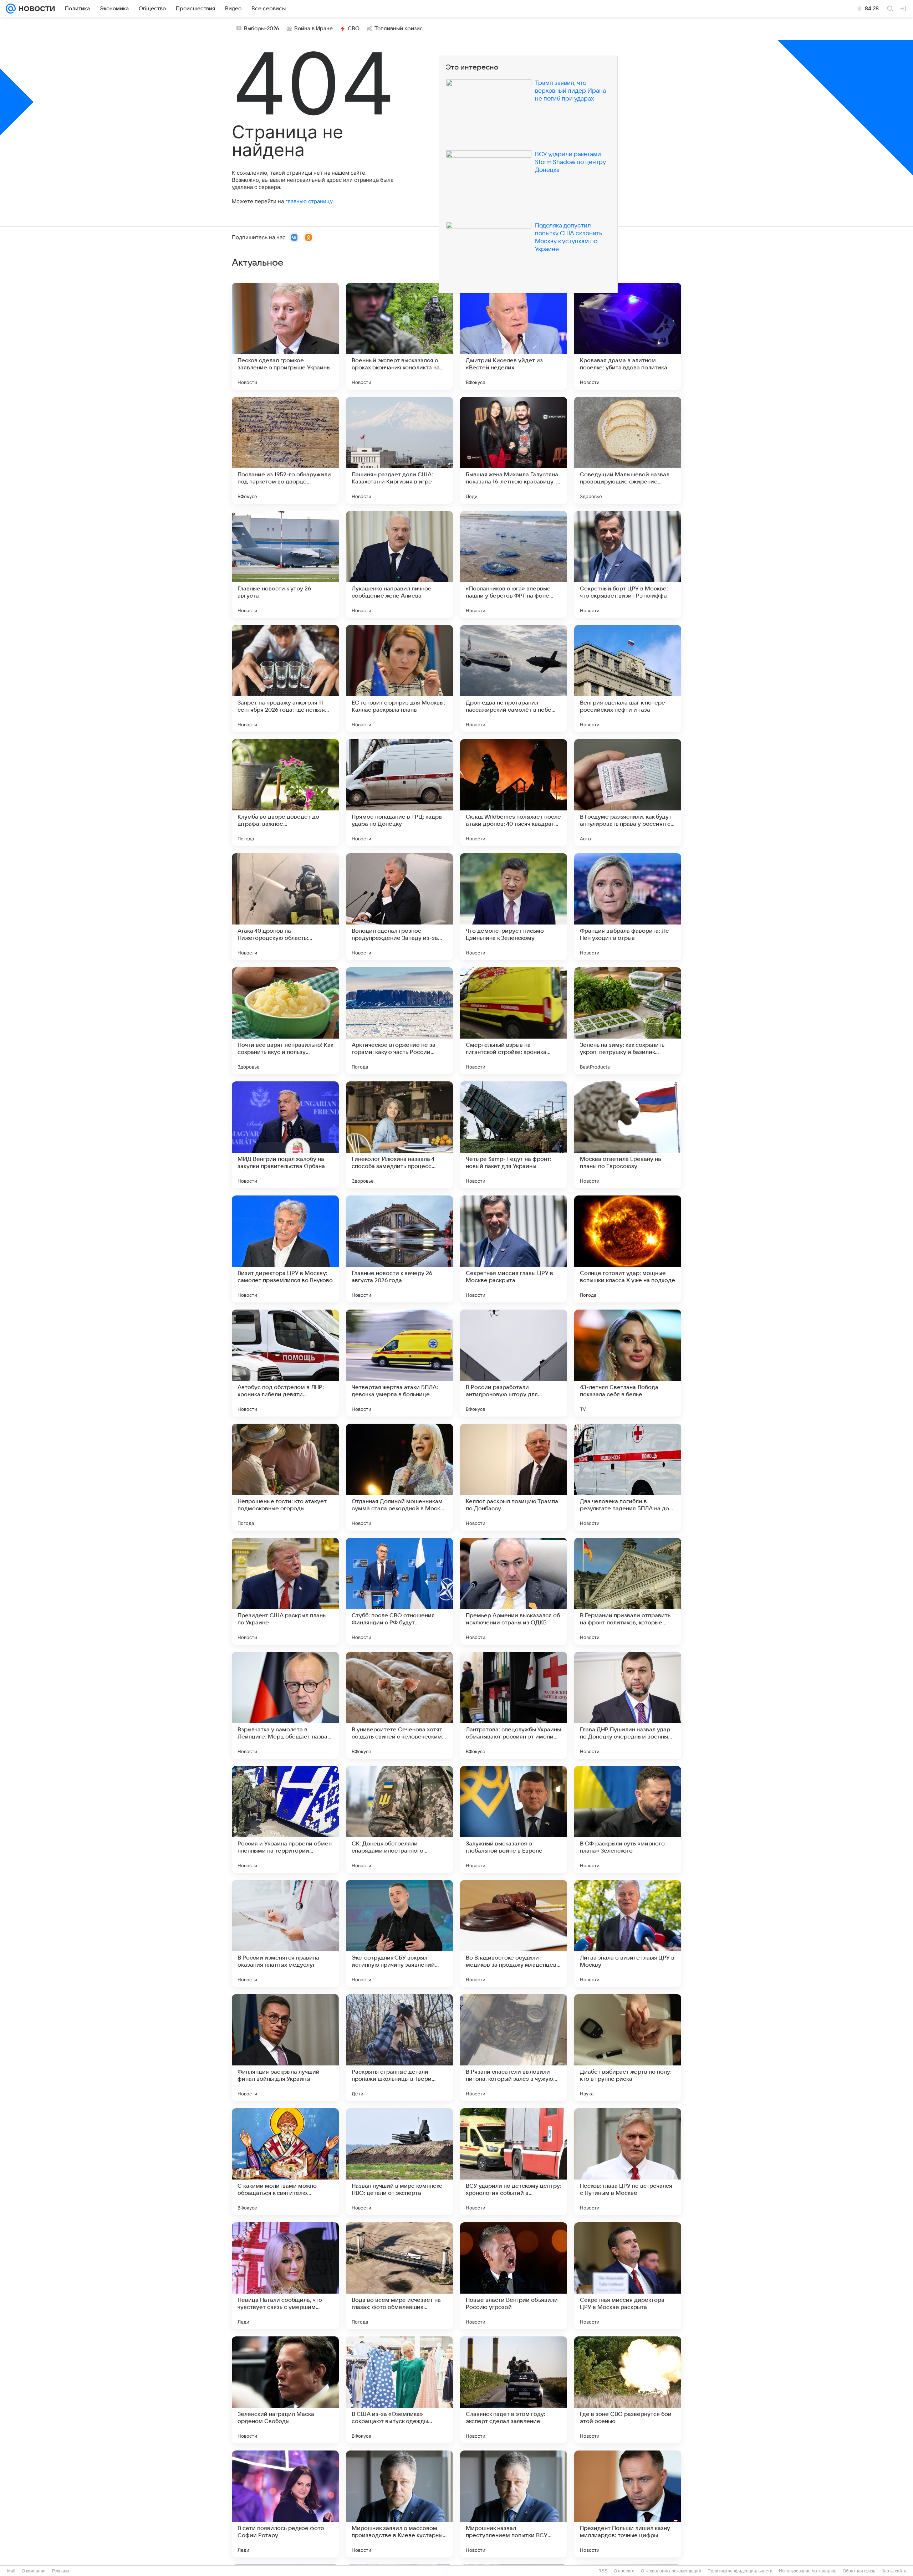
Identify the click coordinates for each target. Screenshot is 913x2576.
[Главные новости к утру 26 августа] (285, 564)
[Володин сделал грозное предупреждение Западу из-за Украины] (399, 907)
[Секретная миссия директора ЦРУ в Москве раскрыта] (628, 2276)
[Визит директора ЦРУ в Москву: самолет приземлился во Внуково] (285, 1249)
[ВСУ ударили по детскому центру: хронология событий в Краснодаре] (514, 2162)
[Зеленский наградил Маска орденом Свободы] (285, 2390)
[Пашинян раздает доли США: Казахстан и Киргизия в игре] (399, 450)
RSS (603, 2571)
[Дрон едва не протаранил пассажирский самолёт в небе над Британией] (514, 678)
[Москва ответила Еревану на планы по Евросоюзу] (628, 1135)
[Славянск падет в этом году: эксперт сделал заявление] (514, 2390)
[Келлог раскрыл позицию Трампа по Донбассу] (514, 1477)
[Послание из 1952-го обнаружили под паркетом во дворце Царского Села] (285, 450)
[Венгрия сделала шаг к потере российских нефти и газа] (628, 678)
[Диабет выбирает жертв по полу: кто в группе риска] (628, 2048)
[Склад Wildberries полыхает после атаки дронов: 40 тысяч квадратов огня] (514, 793)
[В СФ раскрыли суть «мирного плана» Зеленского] (628, 1819)
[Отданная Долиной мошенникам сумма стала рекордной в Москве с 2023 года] (399, 1477)
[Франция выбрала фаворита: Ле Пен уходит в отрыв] (628, 907)
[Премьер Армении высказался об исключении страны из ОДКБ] (514, 1591)
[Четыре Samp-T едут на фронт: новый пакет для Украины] (514, 1135)
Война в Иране (313, 29)
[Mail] (11, 9)
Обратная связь (859, 2571)
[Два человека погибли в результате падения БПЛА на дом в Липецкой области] (628, 1477)
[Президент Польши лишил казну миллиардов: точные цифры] (628, 2504)
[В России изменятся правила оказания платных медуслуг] (285, 1934)
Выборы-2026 (262, 29)
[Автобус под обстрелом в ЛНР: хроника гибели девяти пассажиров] (285, 1363)
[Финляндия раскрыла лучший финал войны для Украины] (285, 2048)
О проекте (624, 2571)
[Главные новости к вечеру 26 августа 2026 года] (399, 1249)
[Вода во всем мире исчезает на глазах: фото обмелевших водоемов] (399, 2276)
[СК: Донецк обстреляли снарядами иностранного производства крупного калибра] (399, 1819)
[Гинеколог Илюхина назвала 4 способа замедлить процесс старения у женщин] (399, 1135)
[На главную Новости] (35, 9)
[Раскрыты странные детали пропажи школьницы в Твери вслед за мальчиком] (399, 2048)
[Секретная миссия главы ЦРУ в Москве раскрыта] (514, 1249)
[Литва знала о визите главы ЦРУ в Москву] (628, 1934)
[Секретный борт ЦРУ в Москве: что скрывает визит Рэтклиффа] (628, 564)
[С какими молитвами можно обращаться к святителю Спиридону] (285, 2162)
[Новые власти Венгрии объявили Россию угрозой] (514, 2276)
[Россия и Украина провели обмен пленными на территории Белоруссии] (285, 1819)
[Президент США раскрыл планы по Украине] (285, 1591)
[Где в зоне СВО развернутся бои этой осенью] (628, 2390)
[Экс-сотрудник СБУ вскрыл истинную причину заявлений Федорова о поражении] (399, 1934)
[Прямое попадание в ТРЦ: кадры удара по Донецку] (399, 793)
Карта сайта (894, 2571)
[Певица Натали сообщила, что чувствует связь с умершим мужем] (285, 2276)
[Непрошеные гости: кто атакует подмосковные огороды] (285, 1477)
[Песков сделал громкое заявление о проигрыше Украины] (285, 336)
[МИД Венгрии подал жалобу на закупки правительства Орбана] (285, 1135)
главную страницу (309, 201)
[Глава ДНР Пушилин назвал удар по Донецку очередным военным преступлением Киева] (628, 1705)
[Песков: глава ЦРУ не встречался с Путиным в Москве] (628, 2162)
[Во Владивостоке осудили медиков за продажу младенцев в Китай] (514, 1934)
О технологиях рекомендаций (671, 2571)
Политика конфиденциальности (740, 2571)
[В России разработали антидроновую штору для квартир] (514, 1363)
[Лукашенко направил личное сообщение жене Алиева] (399, 564)
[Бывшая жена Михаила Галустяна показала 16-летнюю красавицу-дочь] (514, 450)
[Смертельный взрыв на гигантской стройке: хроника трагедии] (514, 1021)
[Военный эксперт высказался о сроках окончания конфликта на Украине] (399, 336)
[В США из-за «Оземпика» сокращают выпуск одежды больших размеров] (399, 2390)
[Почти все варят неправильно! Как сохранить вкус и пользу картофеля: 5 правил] (285, 1021)
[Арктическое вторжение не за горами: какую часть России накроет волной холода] (399, 1021)
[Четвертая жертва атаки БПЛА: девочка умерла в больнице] (399, 1363)
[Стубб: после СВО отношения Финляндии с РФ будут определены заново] (399, 1591)
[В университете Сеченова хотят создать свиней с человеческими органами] (399, 1705)
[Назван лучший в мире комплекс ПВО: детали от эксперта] (399, 2162)
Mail (11, 2571)
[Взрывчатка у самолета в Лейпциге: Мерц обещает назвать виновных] (285, 1705)
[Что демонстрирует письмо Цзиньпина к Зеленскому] (514, 907)
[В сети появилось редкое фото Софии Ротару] (285, 2504)
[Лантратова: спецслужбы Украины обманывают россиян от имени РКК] (514, 1705)
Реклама (61, 2571)
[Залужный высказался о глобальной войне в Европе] (514, 1819)
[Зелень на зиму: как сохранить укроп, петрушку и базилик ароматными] (628, 1021)
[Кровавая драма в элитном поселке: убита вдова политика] (628, 336)
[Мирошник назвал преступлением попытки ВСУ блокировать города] (514, 2504)
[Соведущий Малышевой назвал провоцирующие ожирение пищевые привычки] (628, 450)
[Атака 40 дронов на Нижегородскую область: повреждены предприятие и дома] (285, 907)
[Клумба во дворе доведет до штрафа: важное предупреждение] (285, 793)
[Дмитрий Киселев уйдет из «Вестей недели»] (514, 336)
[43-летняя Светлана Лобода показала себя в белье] (628, 1363)
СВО (354, 29)
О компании (34, 2571)
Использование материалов (808, 2571)
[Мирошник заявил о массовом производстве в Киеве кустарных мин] (399, 2504)
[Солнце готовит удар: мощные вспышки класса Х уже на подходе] (628, 1249)
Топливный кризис (399, 29)
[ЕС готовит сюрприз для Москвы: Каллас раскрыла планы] (399, 678)
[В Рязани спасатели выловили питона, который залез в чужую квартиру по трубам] (514, 2048)
